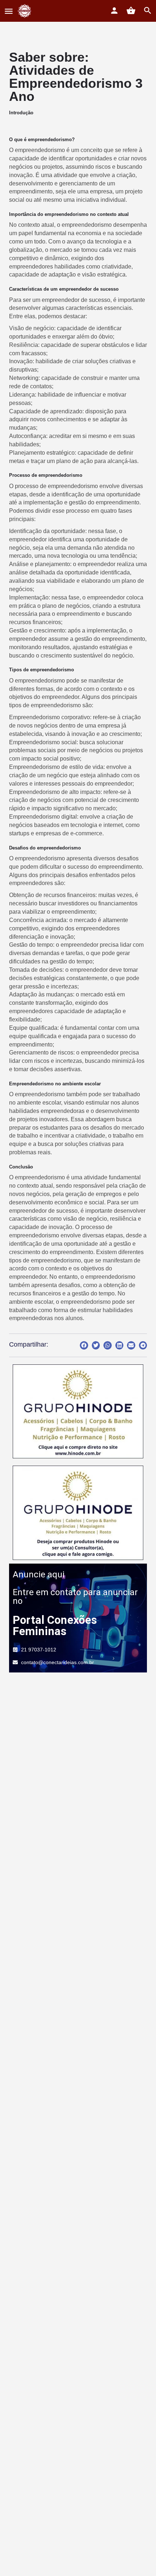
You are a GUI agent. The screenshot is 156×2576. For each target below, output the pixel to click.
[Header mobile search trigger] (148, 11)
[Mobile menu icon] (9, 11)
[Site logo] (26, 11)
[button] (84, 1345)
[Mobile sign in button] (114, 11)
